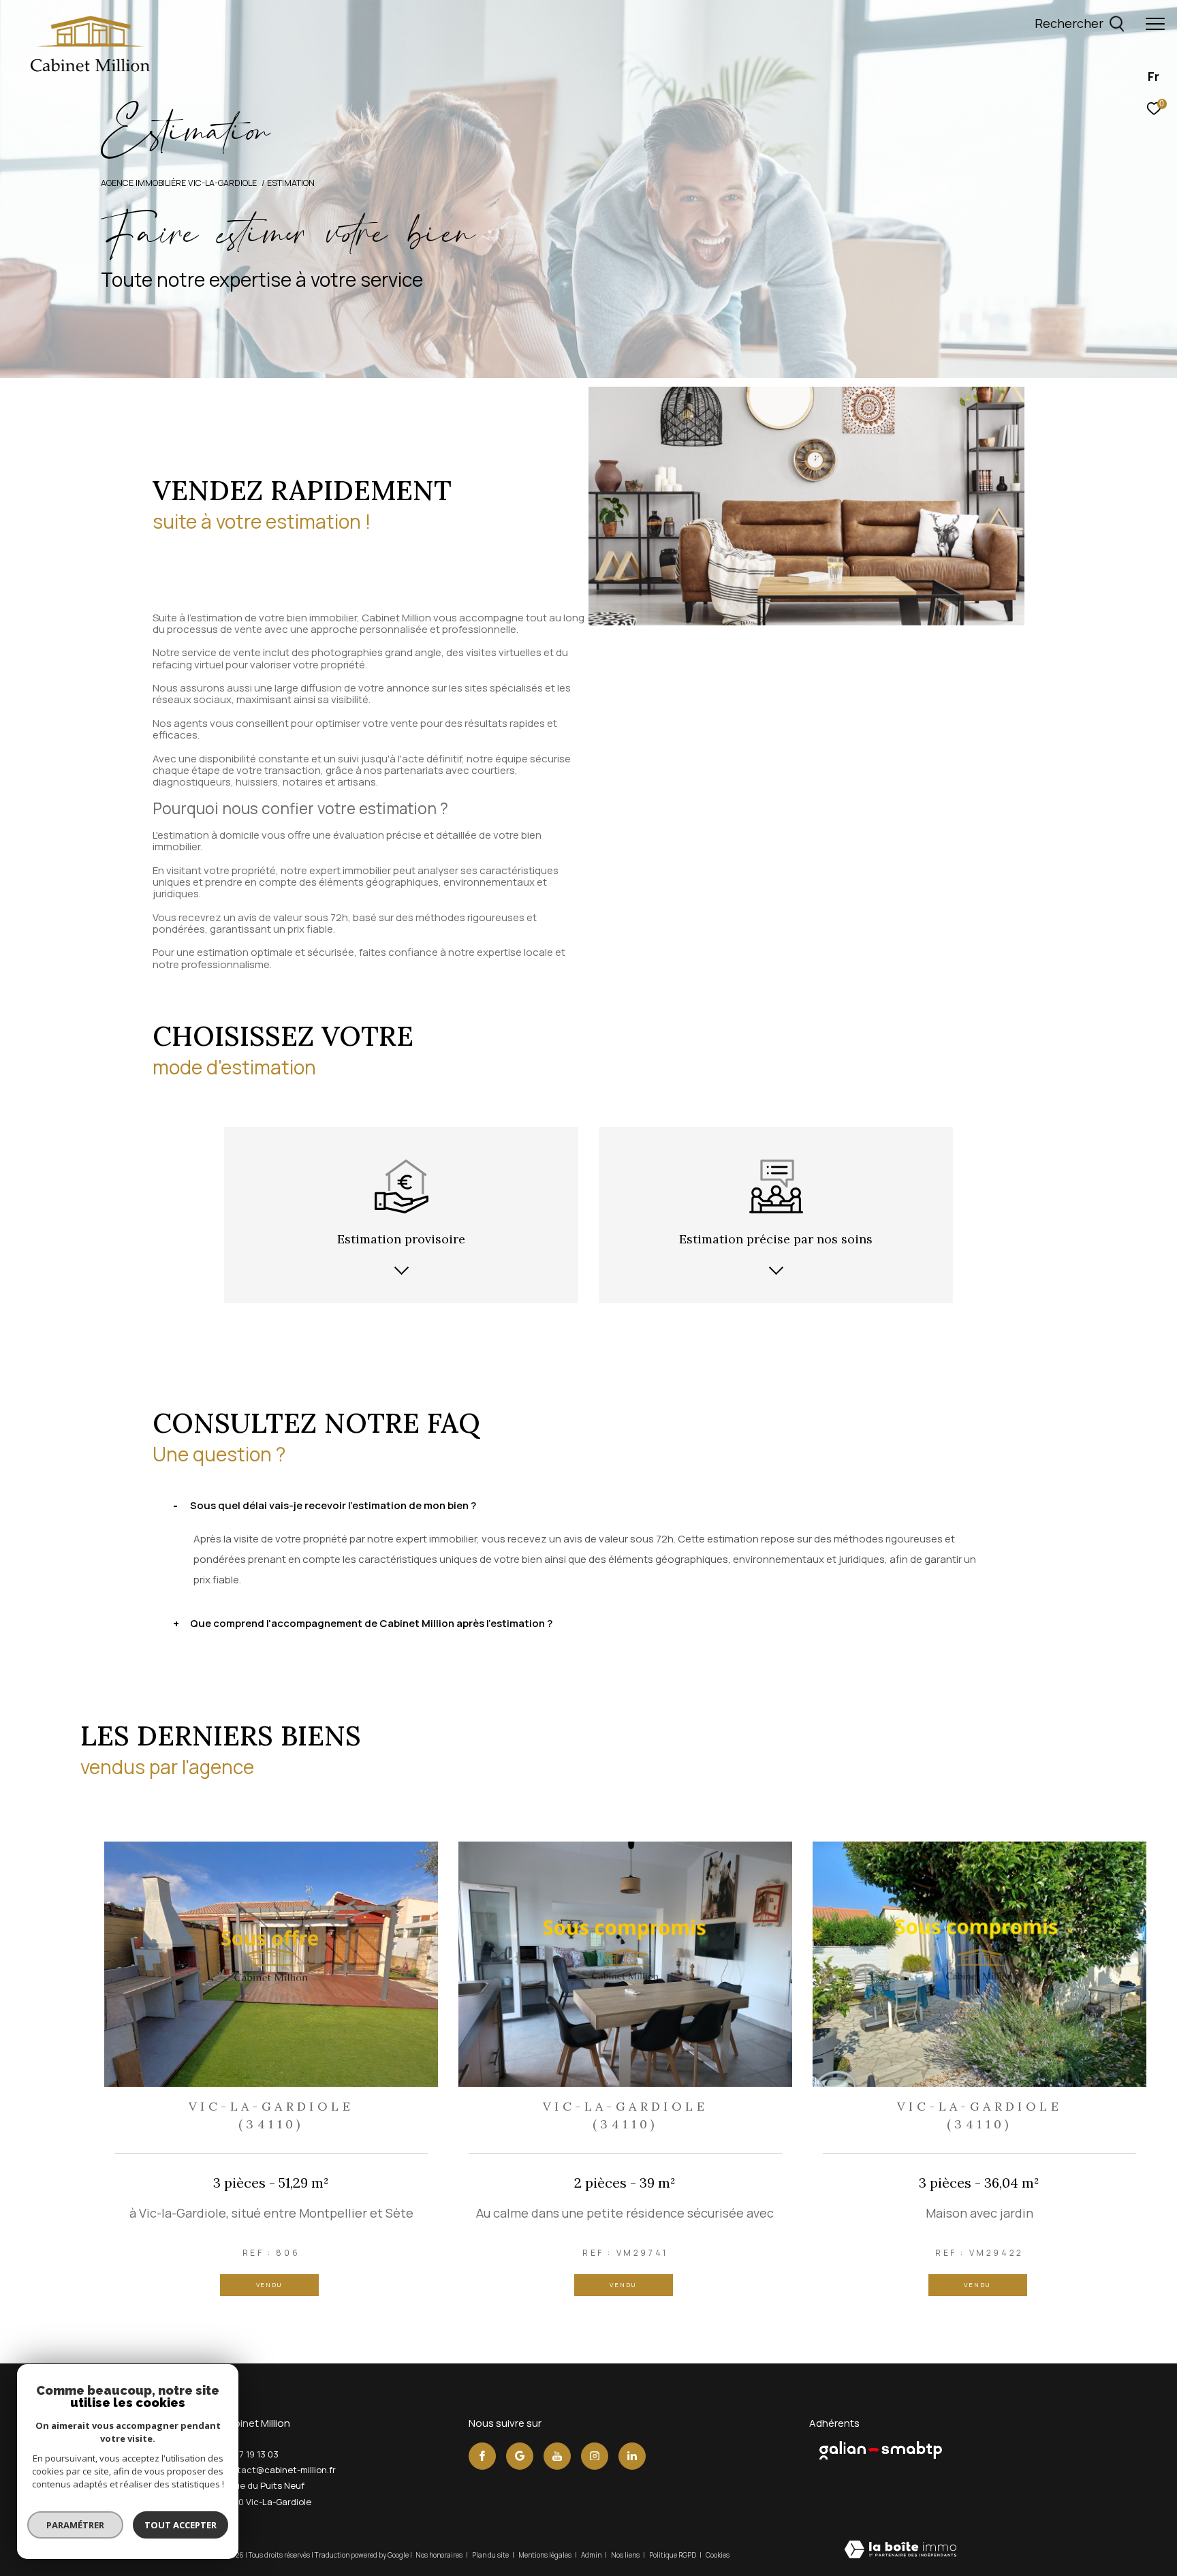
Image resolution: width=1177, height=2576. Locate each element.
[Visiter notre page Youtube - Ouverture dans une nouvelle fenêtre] (557, 2456)
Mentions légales (546, 2555)
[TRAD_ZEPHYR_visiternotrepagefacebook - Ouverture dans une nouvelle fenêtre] (482, 2456)
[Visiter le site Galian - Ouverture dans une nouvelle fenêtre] (881, 2450)
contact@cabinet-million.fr (278, 2470)
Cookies (718, 2556)
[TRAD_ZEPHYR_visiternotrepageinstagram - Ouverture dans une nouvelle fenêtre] (595, 2456)
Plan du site (491, 2555)
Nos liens (626, 2555)
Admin (592, 2555)
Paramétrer (75, 2525)
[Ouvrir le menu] (1155, 24)
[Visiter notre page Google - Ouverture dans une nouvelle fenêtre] (520, 2456)
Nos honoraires (440, 2555)
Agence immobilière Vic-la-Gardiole (179, 183)
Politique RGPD (673, 2555)
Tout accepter (181, 2525)
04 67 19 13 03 (250, 2454)
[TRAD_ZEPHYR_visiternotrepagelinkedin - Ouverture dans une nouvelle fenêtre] (632, 2456)
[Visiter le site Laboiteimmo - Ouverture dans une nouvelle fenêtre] (900, 2550)
